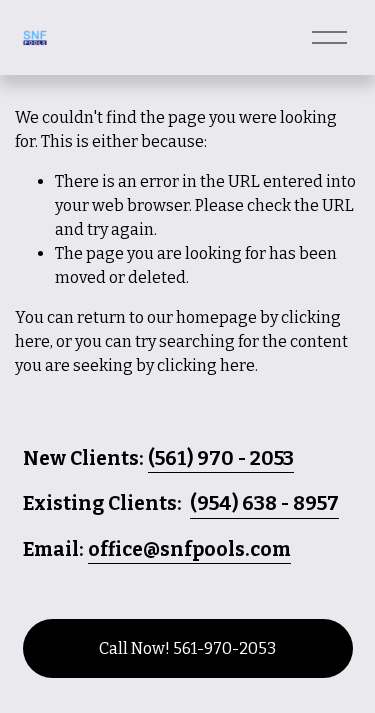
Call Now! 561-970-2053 (187, 648)
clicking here (206, 365)
